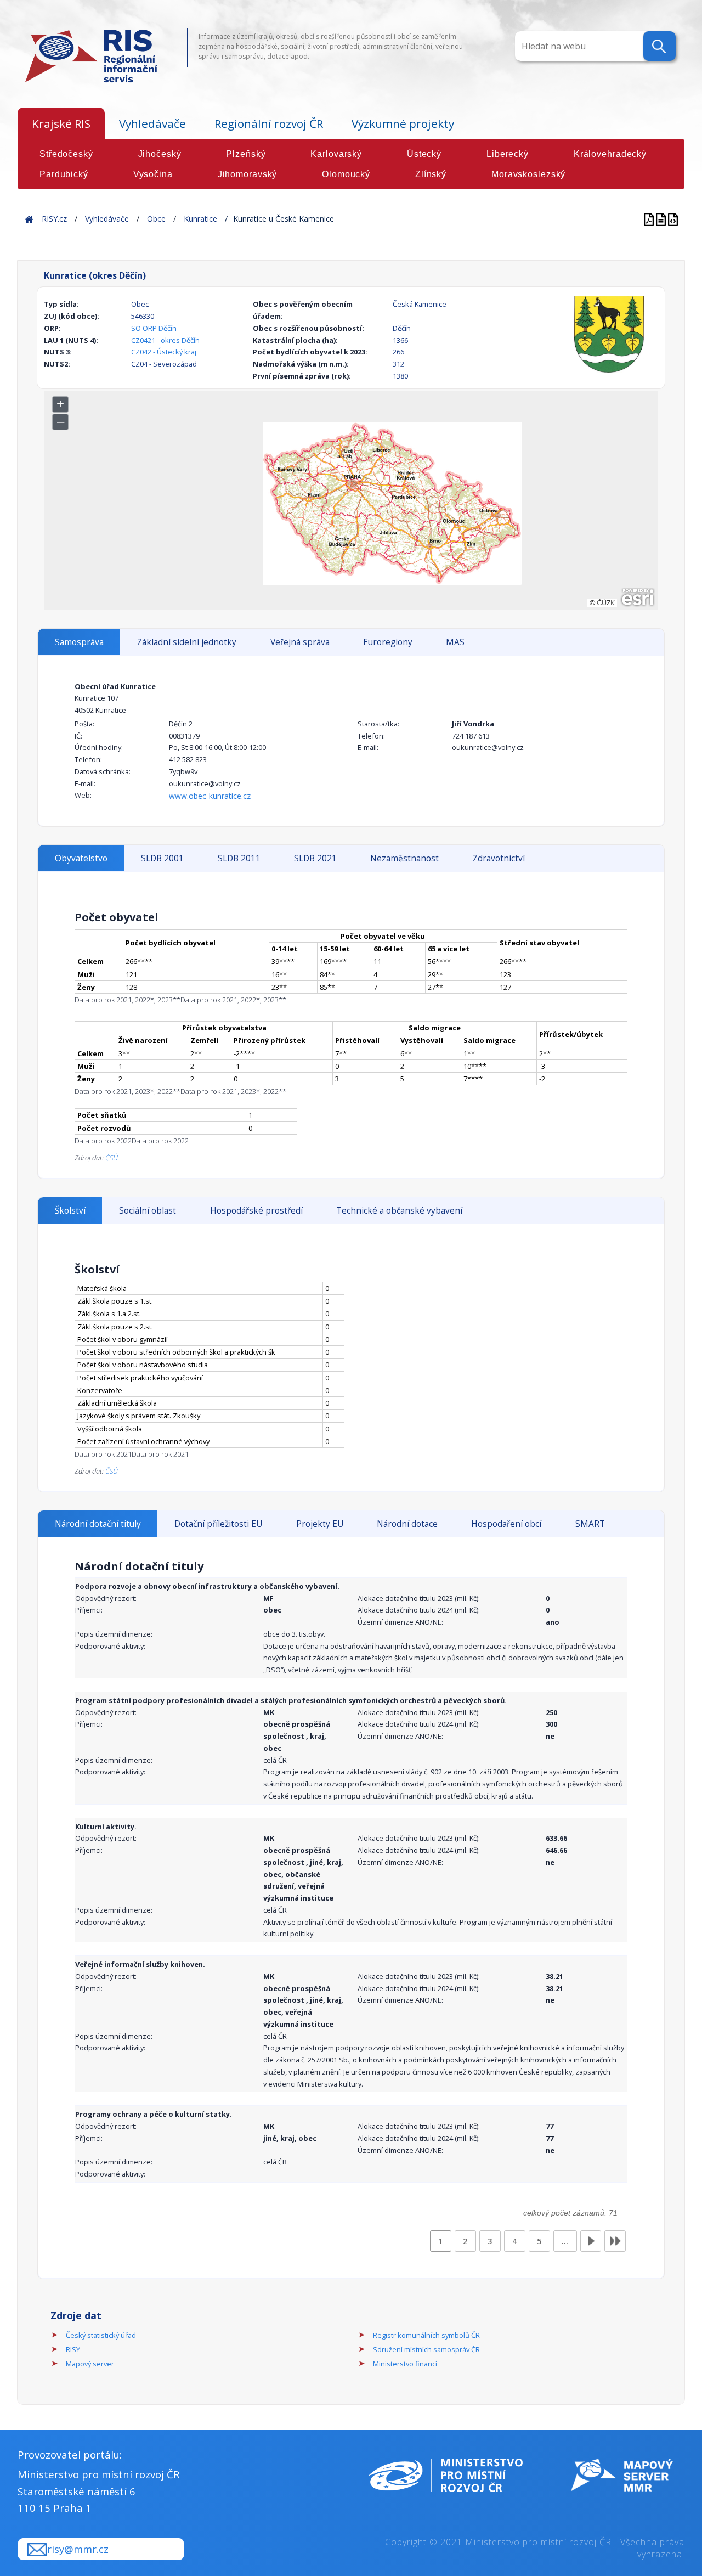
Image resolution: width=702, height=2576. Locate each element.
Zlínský (431, 174)
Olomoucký (346, 174)
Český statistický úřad (101, 2335)
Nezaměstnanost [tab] (404, 858)
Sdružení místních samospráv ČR (426, 2349)
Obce (156, 219)
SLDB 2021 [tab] (315, 858)
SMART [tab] (590, 1524)
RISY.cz (54, 219)
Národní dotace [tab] (407, 1524)
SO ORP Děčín (154, 328)
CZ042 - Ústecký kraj (164, 352)
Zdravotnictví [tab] (499, 858)
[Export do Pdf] (650, 219)
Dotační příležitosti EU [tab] (218, 1524)
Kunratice (200, 219)
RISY (73, 2349)
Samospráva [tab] (79, 642)
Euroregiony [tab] (388, 642)
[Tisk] (662, 219)
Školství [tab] (70, 1211)
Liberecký (508, 154)
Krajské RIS (61, 123)
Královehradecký (610, 154)
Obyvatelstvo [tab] (81, 858)
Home (29, 219)
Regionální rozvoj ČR (269, 123)
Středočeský (66, 154)
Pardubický (64, 174)
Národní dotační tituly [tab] (98, 1524)
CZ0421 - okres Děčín (165, 340)
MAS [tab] (455, 642)
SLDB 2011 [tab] (239, 858)
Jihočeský (160, 154)
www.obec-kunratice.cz (210, 796)
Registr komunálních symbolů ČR (426, 2335)
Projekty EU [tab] (320, 1524)
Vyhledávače (152, 123)
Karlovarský (336, 154)
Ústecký (424, 154)
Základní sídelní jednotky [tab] (187, 642)
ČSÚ (112, 1158)
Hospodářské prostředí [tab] (256, 1211)
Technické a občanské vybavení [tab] (399, 1211)
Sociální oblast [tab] (148, 1211)
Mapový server (90, 2364)
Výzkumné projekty (403, 123)
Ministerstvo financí (405, 2364)
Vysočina (153, 174)
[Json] (673, 219)
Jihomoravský (248, 174)
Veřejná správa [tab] (300, 642)
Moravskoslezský (528, 174)
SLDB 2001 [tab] (162, 858)
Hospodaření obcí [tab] (506, 1524)
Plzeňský (246, 154)
